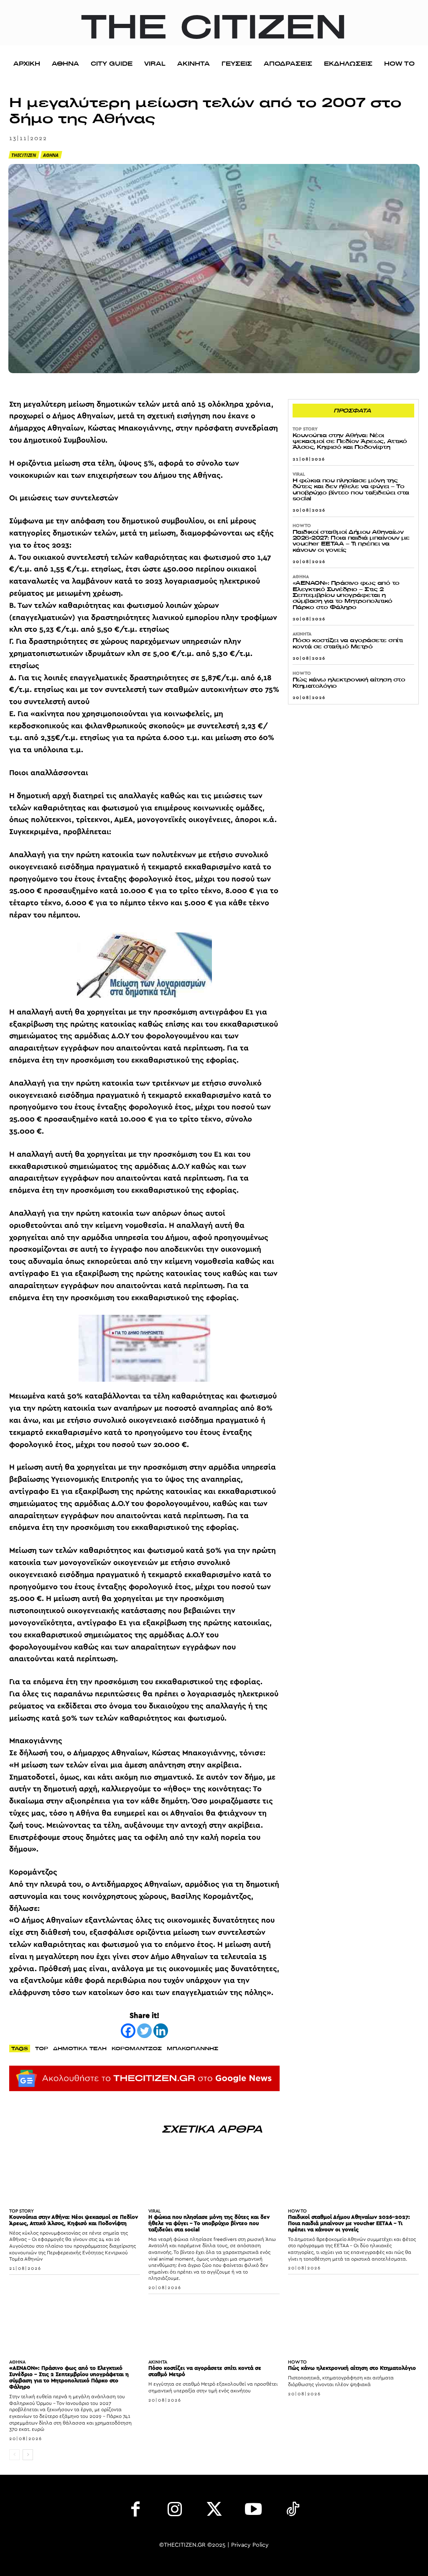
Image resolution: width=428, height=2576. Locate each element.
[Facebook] (128, 2031)
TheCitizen (24, 155)
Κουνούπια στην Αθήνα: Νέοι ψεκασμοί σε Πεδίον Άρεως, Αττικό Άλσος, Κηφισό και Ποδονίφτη (350, 441)
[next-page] (28, 2455)
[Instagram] (175, 2511)
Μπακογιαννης (192, 2048)
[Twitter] (144, 2031)
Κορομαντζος (137, 2048)
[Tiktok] (293, 2511)
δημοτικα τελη (80, 2048)
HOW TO (302, 526)
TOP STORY (305, 429)
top (42, 2048)
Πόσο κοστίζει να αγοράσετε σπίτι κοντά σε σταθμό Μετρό (348, 643)
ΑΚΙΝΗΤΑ (302, 634)
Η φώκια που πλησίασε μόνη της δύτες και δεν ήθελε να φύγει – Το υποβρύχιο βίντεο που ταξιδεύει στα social (351, 489)
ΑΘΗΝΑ (51, 155)
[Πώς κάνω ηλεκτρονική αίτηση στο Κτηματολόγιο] (353, 2328)
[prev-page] (14, 2455)
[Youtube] (253, 2511)
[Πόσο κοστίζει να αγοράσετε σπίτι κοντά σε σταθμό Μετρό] (214, 2328)
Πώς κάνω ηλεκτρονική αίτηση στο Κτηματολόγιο (349, 682)
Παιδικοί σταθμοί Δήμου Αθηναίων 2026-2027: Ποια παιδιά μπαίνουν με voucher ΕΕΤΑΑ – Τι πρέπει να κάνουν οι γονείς (351, 541)
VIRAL (299, 474)
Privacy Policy (250, 2545)
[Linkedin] (161, 2031)
